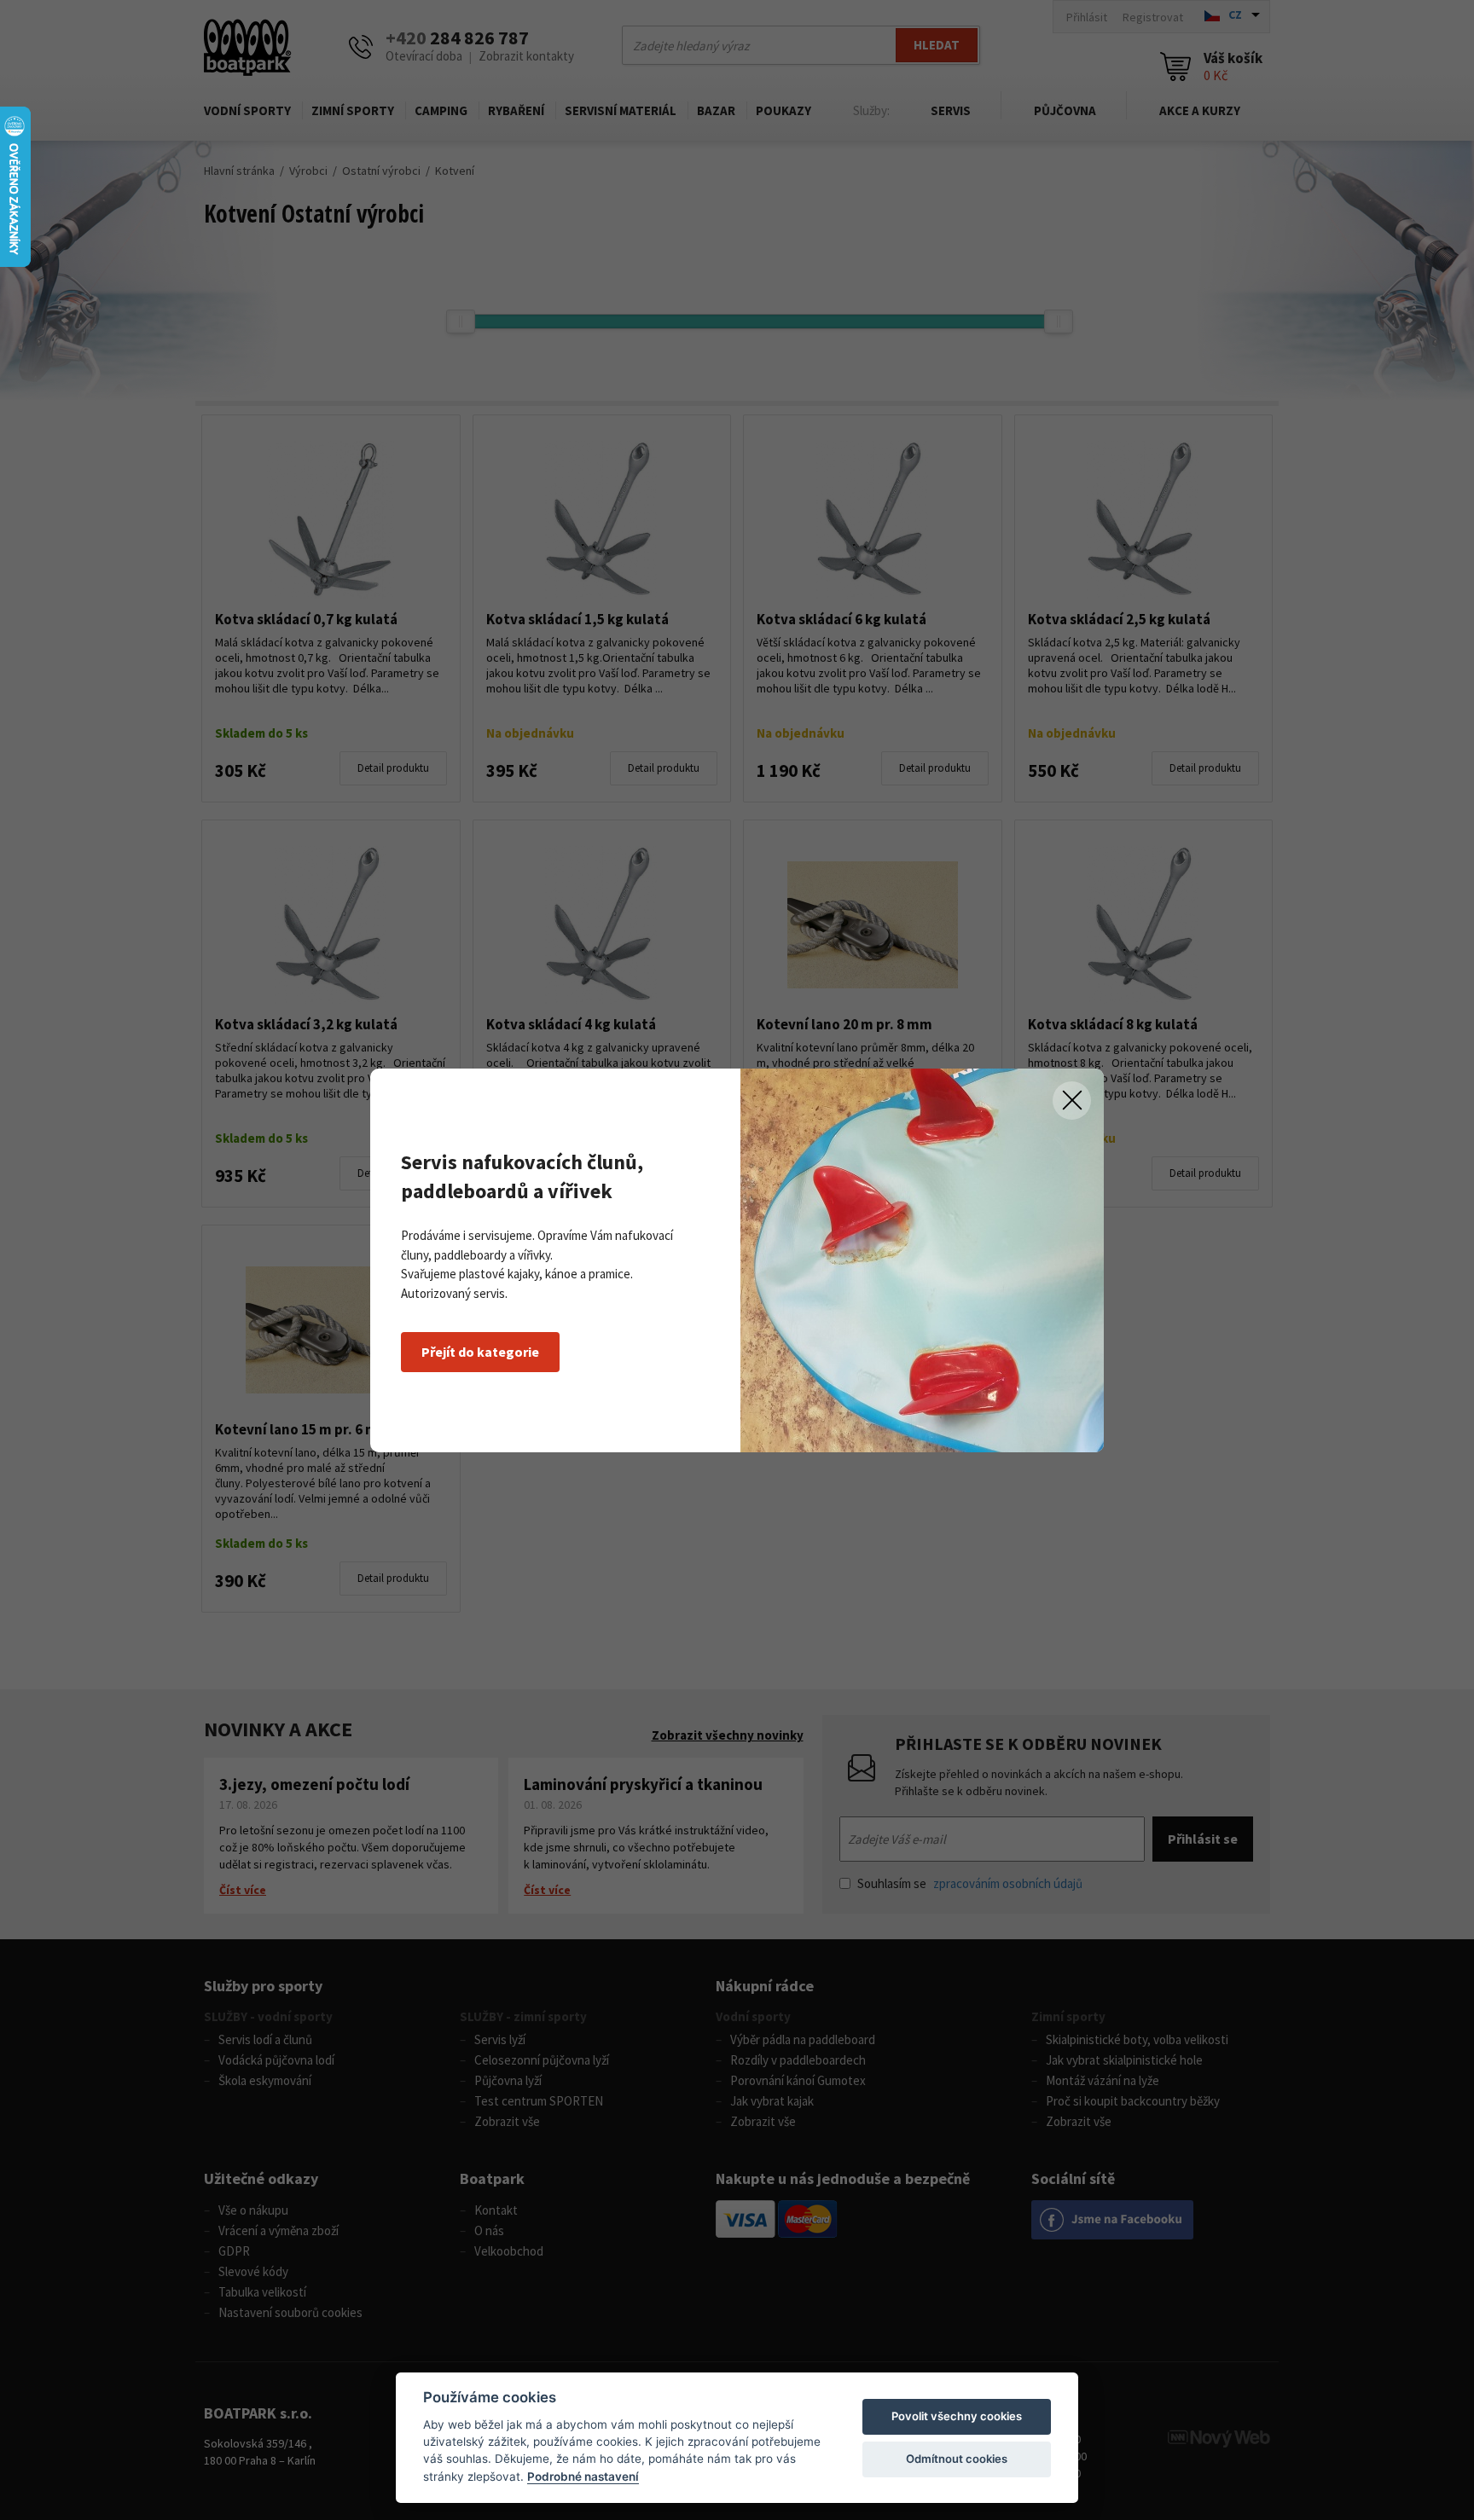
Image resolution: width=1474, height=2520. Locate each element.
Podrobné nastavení (583, 2477)
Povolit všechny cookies (957, 2416)
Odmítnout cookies (957, 2459)
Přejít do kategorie (480, 1352)
